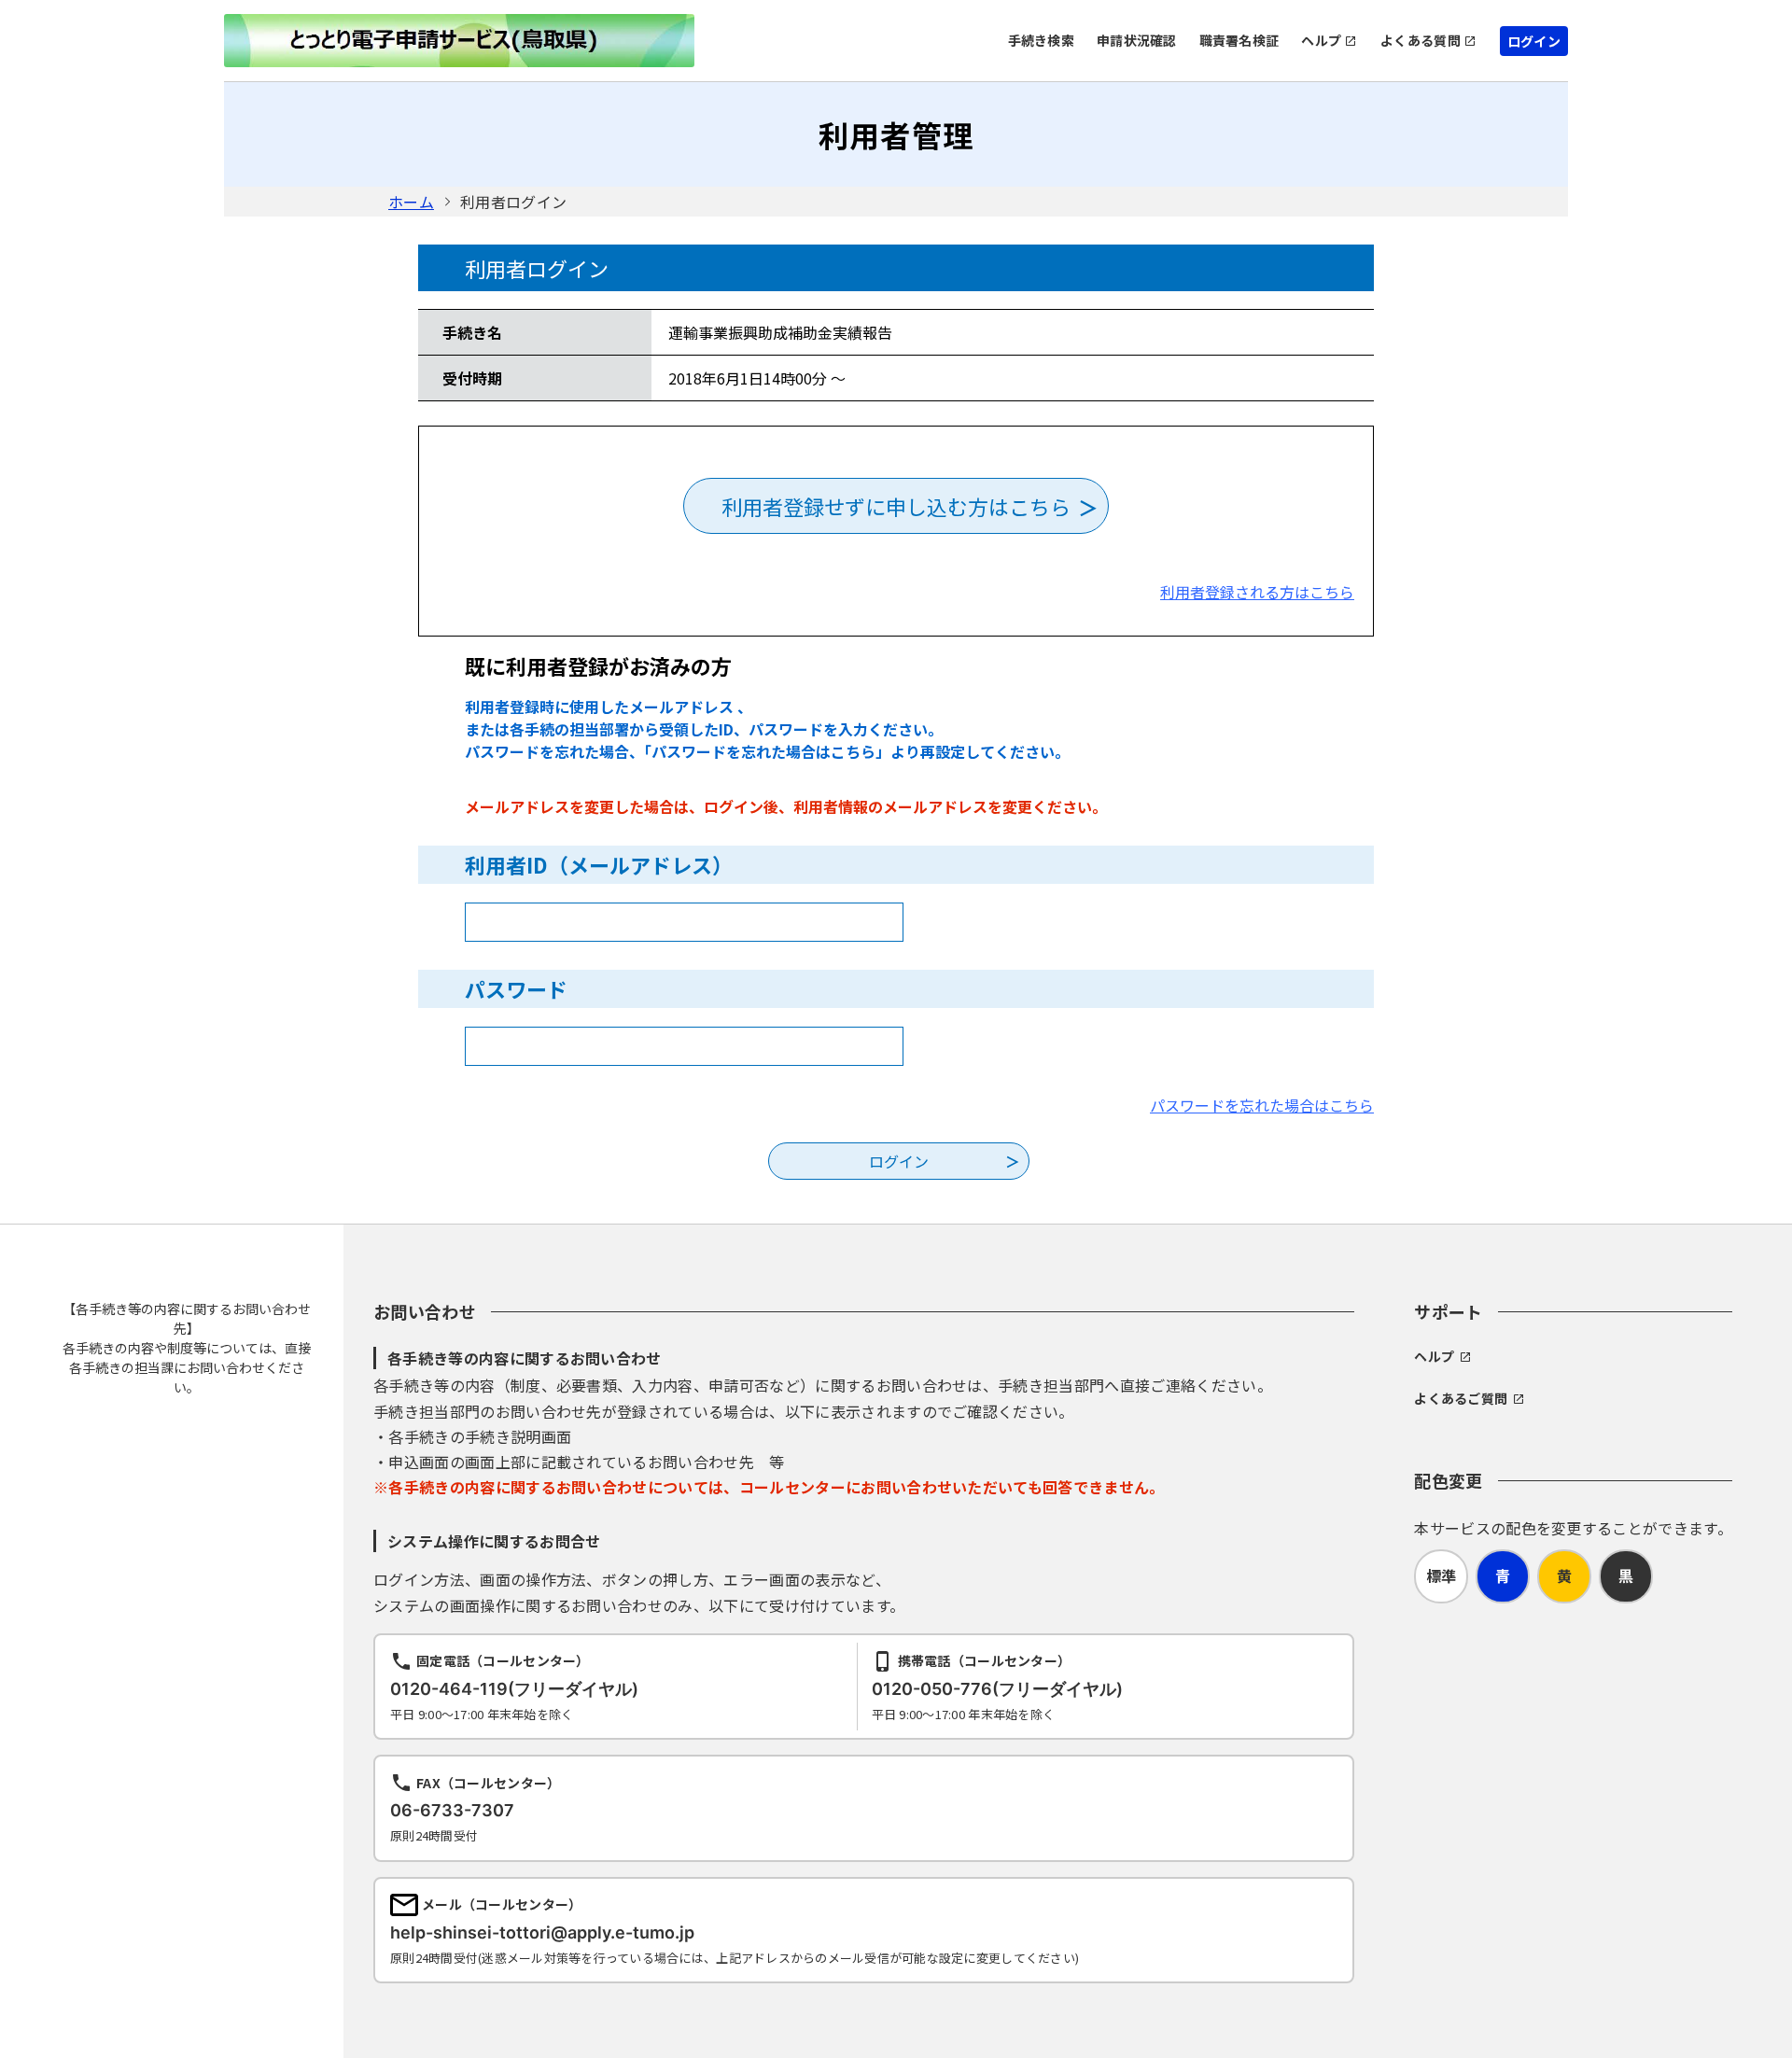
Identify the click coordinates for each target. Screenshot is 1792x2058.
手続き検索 (1041, 40)
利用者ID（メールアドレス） (599, 864)
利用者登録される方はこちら (1257, 592)
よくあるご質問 (1461, 1398)
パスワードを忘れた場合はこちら (1262, 1105)
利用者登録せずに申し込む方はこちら (896, 506)
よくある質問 (1421, 40)
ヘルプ (1321, 40)
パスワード (516, 988)
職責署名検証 (1239, 40)
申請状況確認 (1137, 40)
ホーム (411, 202)
